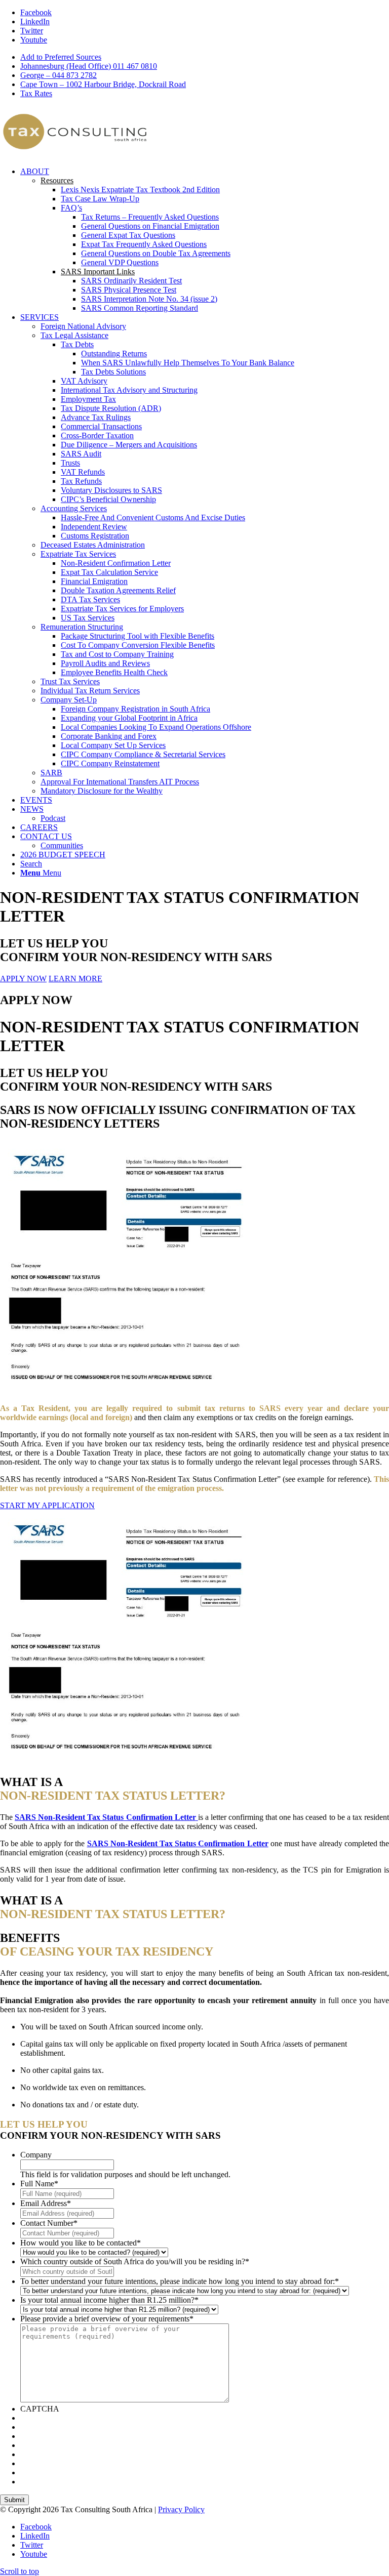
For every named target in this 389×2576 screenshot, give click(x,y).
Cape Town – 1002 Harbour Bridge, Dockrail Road (103, 84)
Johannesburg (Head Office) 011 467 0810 (89, 66)
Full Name (39, 2184)
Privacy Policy (181, 2509)
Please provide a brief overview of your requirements (107, 2319)
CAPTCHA (40, 2409)
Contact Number (49, 2223)
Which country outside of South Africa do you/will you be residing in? (135, 2261)
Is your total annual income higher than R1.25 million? (109, 2300)
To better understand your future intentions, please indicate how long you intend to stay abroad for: (180, 2281)
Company (36, 2155)
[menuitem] (205, 57)
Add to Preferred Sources (61, 57)
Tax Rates (36, 93)
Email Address (46, 2203)
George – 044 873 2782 (59, 75)
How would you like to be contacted (81, 2243)
